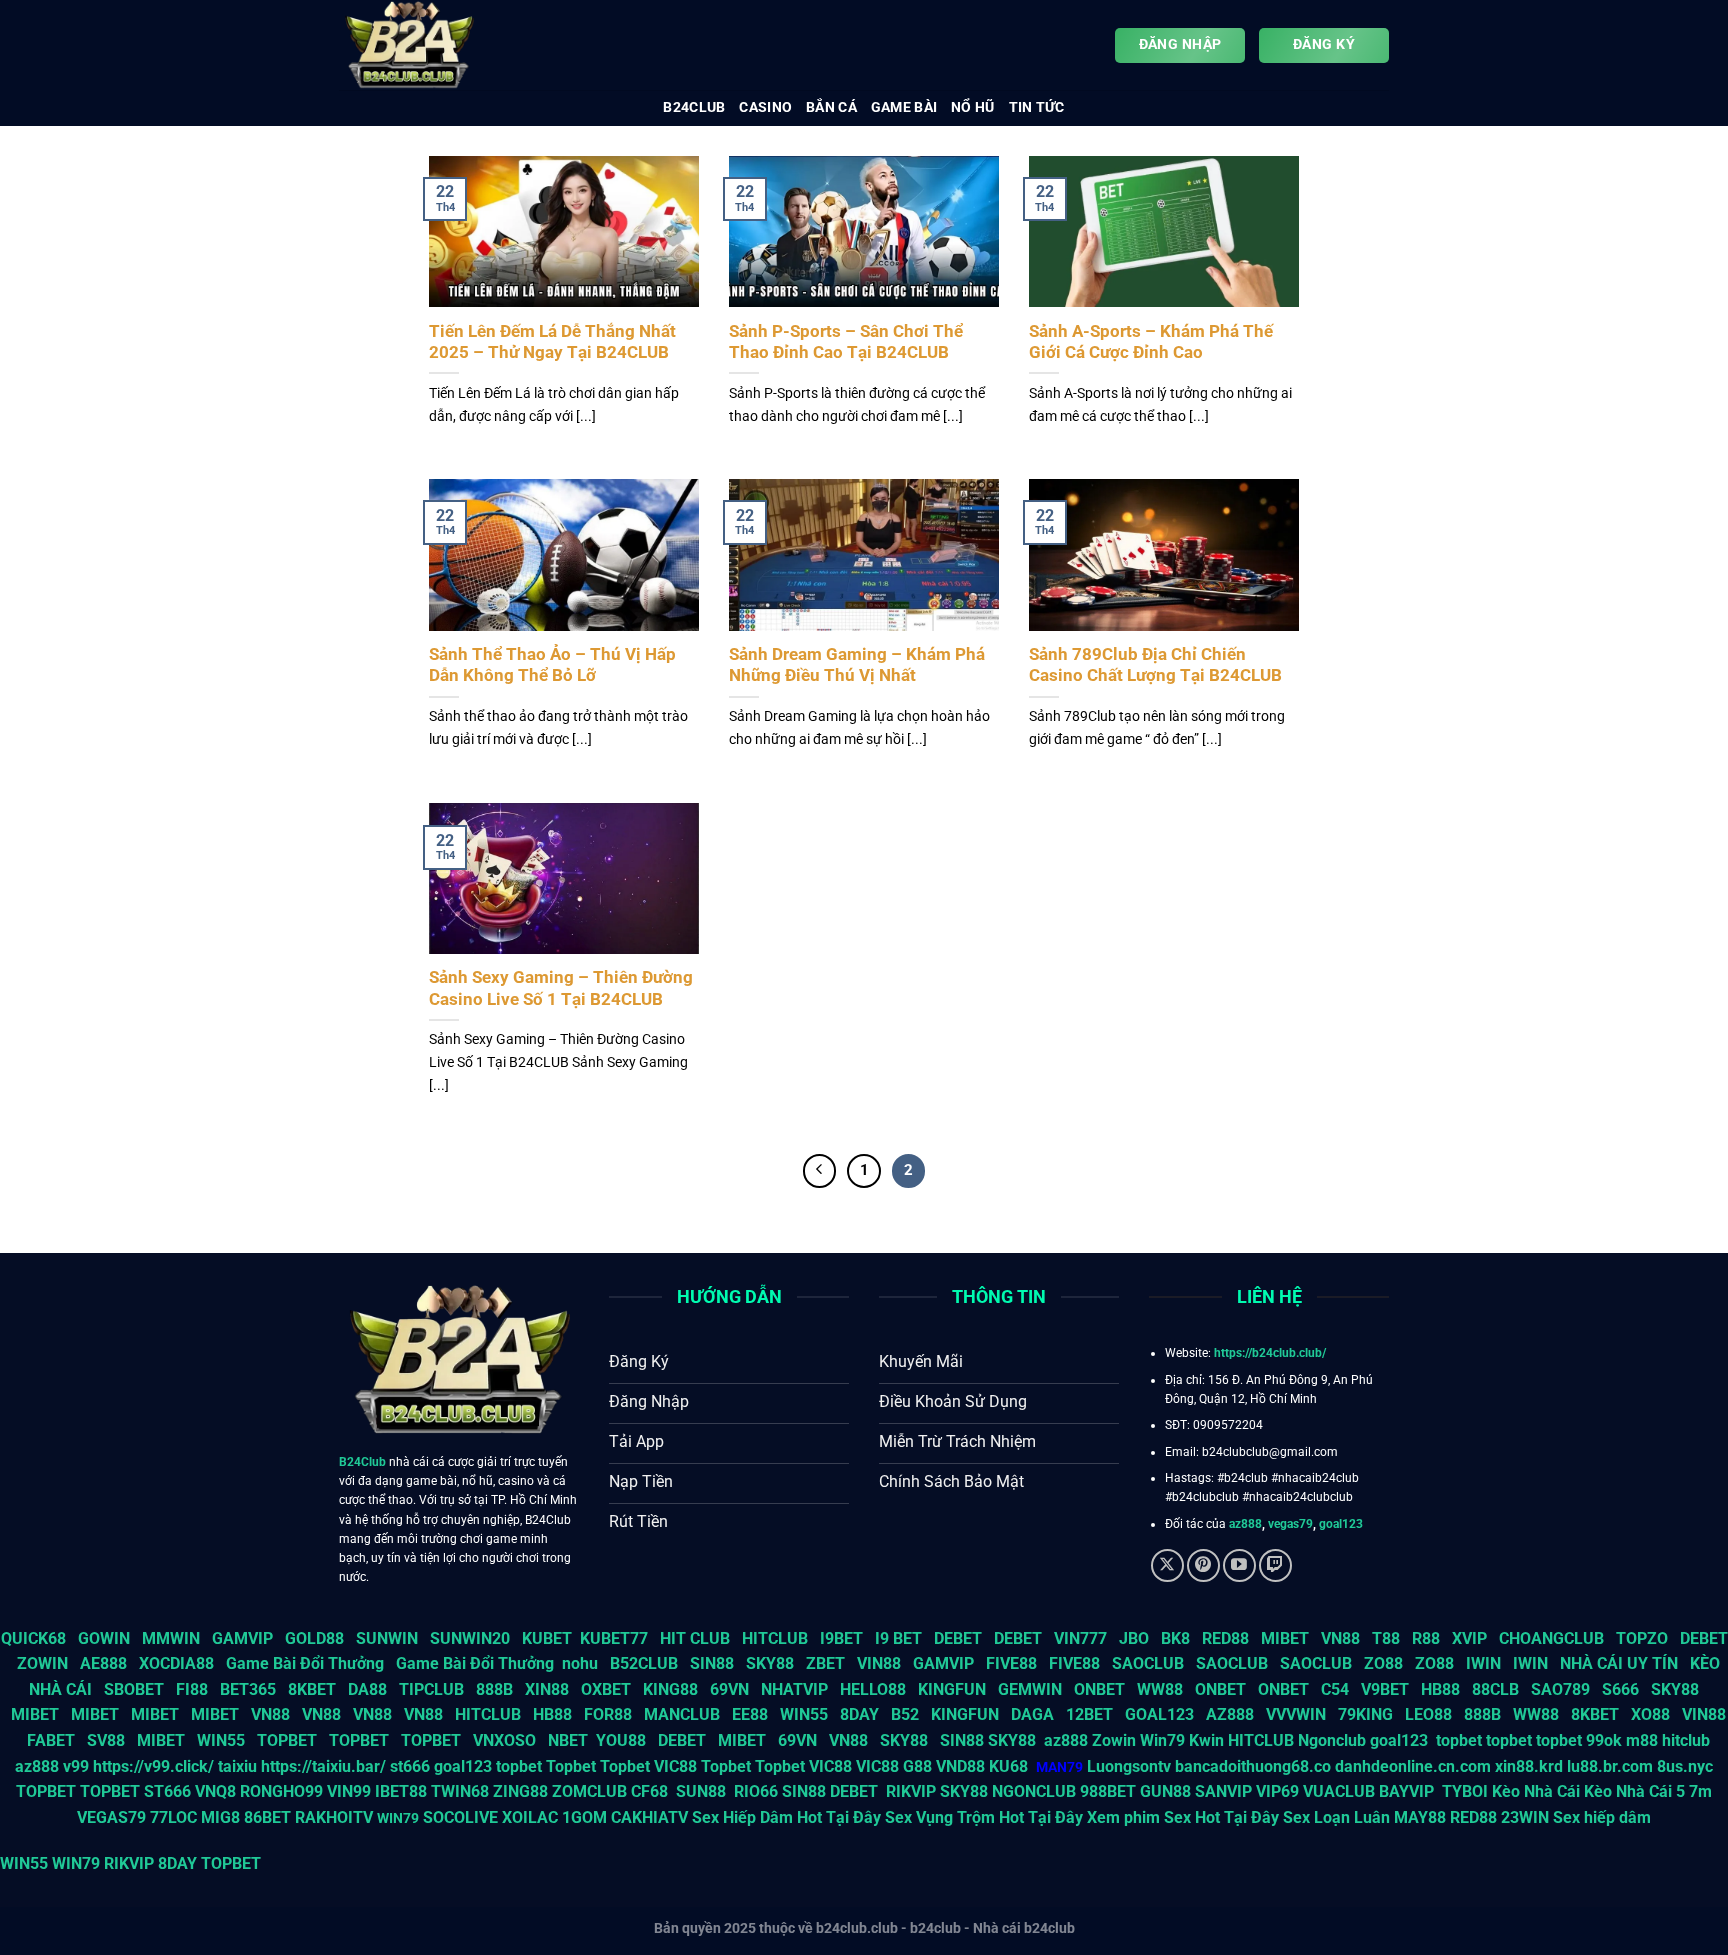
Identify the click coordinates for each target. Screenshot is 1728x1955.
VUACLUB (1339, 1791)
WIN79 (76, 1863)
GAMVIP (242, 1638)
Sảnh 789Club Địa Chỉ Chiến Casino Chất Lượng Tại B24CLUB (1155, 665)
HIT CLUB (695, 1638)
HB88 (1440, 1689)
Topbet (571, 1766)
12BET (1089, 1714)
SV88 (106, 1740)
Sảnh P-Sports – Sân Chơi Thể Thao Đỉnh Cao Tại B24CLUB (846, 342)
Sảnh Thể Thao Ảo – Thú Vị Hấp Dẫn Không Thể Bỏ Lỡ (552, 665)
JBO (1134, 1638)
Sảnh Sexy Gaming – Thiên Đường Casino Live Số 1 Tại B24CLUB (561, 988)
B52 (905, 1714)
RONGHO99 (281, 1791)
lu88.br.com (1610, 1766)
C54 (1335, 1689)
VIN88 (879, 1663)
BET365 (248, 1689)
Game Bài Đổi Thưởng (305, 1663)
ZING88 (520, 1791)
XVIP (1469, 1638)
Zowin (1114, 1740)
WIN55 (804, 1714)
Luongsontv (1129, 1766)
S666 (1620, 1689)
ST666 (167, 1791)
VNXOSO (504, 1740)
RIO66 (756, 1791)
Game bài (904, 107)
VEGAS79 (111, 1817)
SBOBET (134, 1689)
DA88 (367, 1689)
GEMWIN (1030, 1689)
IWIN (1483, 1663)
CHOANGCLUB (1551, 1638)
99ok (1604, 1740)
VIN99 (349, 1791)
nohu (580, 1663)
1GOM (584, 1817)
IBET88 (401, 1791)
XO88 (1650, 1714)
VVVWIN (1296, 1714)
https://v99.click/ (153, 1766)
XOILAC (530, 1817)
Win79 (1162, 1740)
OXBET (606, 1689)
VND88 (960, 1766)
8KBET (312, 1689)
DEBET (958, 1638)
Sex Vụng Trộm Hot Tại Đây (984, 1817)
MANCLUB (682, 1714)
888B (494, 1689)
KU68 (1008, 1766)
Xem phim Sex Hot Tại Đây (1183, 1817)
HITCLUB (775, 1638)
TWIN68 (460, 1791)
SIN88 (712, 1663)
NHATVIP (794, 1689)
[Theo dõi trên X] (1167, 1565)
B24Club (362, 1462)
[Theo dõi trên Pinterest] (1203, 1565)
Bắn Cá (831, 107)
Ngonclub (1332, 1740)
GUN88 (1165, 1791)
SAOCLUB (1148, 1663)
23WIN (1525, 1817)
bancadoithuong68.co (1253, 1766)
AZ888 (1230, 1714)
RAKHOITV (334, 1817)
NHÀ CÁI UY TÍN (1619, 1663)
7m (1700, 1791)
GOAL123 (1159, 1714)
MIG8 (220, 1817)
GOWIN (104, 1638)
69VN (729, 1689)
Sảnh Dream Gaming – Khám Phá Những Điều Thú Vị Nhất (857, 665)
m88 (1642, 1740)
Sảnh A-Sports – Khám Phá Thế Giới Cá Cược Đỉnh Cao (1151, 342)
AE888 (103, 1663)
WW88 (1160, 1689)
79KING (1365, 1714)
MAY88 (1420, 1817)
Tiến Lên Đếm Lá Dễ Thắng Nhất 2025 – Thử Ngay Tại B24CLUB (552, 342)
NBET (568, 1740)
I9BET (841, 1638)
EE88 (750, 1714)
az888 (1245, 1524)
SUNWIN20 (470, 1638)
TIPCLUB (431, 1689)
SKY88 (770, 1663)
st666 (410, 1766)
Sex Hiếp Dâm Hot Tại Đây (786, 1817)
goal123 (1341, 1524)
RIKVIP (911, 1791)
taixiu (237, 1766)
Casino (765, 107)
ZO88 (1383, 1663)
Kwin (1206, 1740)
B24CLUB (694, 107)
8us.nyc (1685, 1766)
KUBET (547, 1638)
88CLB (1495, 1689)
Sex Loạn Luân (1336, 1817)
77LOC (173, 1817)
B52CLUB (644, 1663)
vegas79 (1290, 1524)
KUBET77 (614, 1638)
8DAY (859, 1714)
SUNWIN (387, 1638)
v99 (76, 1766)
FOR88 (608, 1714)
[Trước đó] (820, 1171)
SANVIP (1223, 1791)
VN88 (1340, 1638)
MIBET (1285, 1638)
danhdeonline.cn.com (1413, 1766)
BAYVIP (1408, 1791)
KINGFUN (952, 1689)
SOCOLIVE (460, 1817)
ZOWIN (42, 1663)
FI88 (192, 1689)
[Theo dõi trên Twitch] (1275, 1565)
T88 (1386, 1638)
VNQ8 (215, 1791)
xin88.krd (1529, 1766)
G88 (917, 1766)
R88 (1426, 1638)
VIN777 (1080, 1638)
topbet (1459, 1740)
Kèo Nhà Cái (1536, 1791)
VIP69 (1277, 1791)
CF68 (651, 1791)
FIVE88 (1011, 1663)
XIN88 (547, 1689)
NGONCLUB (1034, 1791)
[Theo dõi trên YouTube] (1239, 1565)
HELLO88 (873, 1689)
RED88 (1225, 1638)
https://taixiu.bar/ (323, 1766)
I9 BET (898, 1638)
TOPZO (1642, 1638)
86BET (267, 1817)
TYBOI (1465, 1791)
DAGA (1032, 1714)
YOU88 (621, 1740)
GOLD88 (314, 1638)
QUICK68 (33, 1638)
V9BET (1385, 1689)
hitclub (1686, 1740)
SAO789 (1560, 1689)
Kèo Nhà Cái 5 (1634, 1791)
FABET (51, 1740)
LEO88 (1428, 1714)
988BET (1108, 1791)
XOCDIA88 (176, 1663)
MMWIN (171, 1638)
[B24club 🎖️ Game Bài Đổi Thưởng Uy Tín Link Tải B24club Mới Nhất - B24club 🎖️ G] (439, 45)
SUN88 (701, 1791)
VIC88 (675, 1766)
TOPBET (287, 1740)
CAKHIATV (649, 1817)
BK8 (1175, 1638)
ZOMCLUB (589, 1791)
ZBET (825, 1663)
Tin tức (1037, 107)
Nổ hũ (972, 107)
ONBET (1099, 1689)
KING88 (670, 1689)
